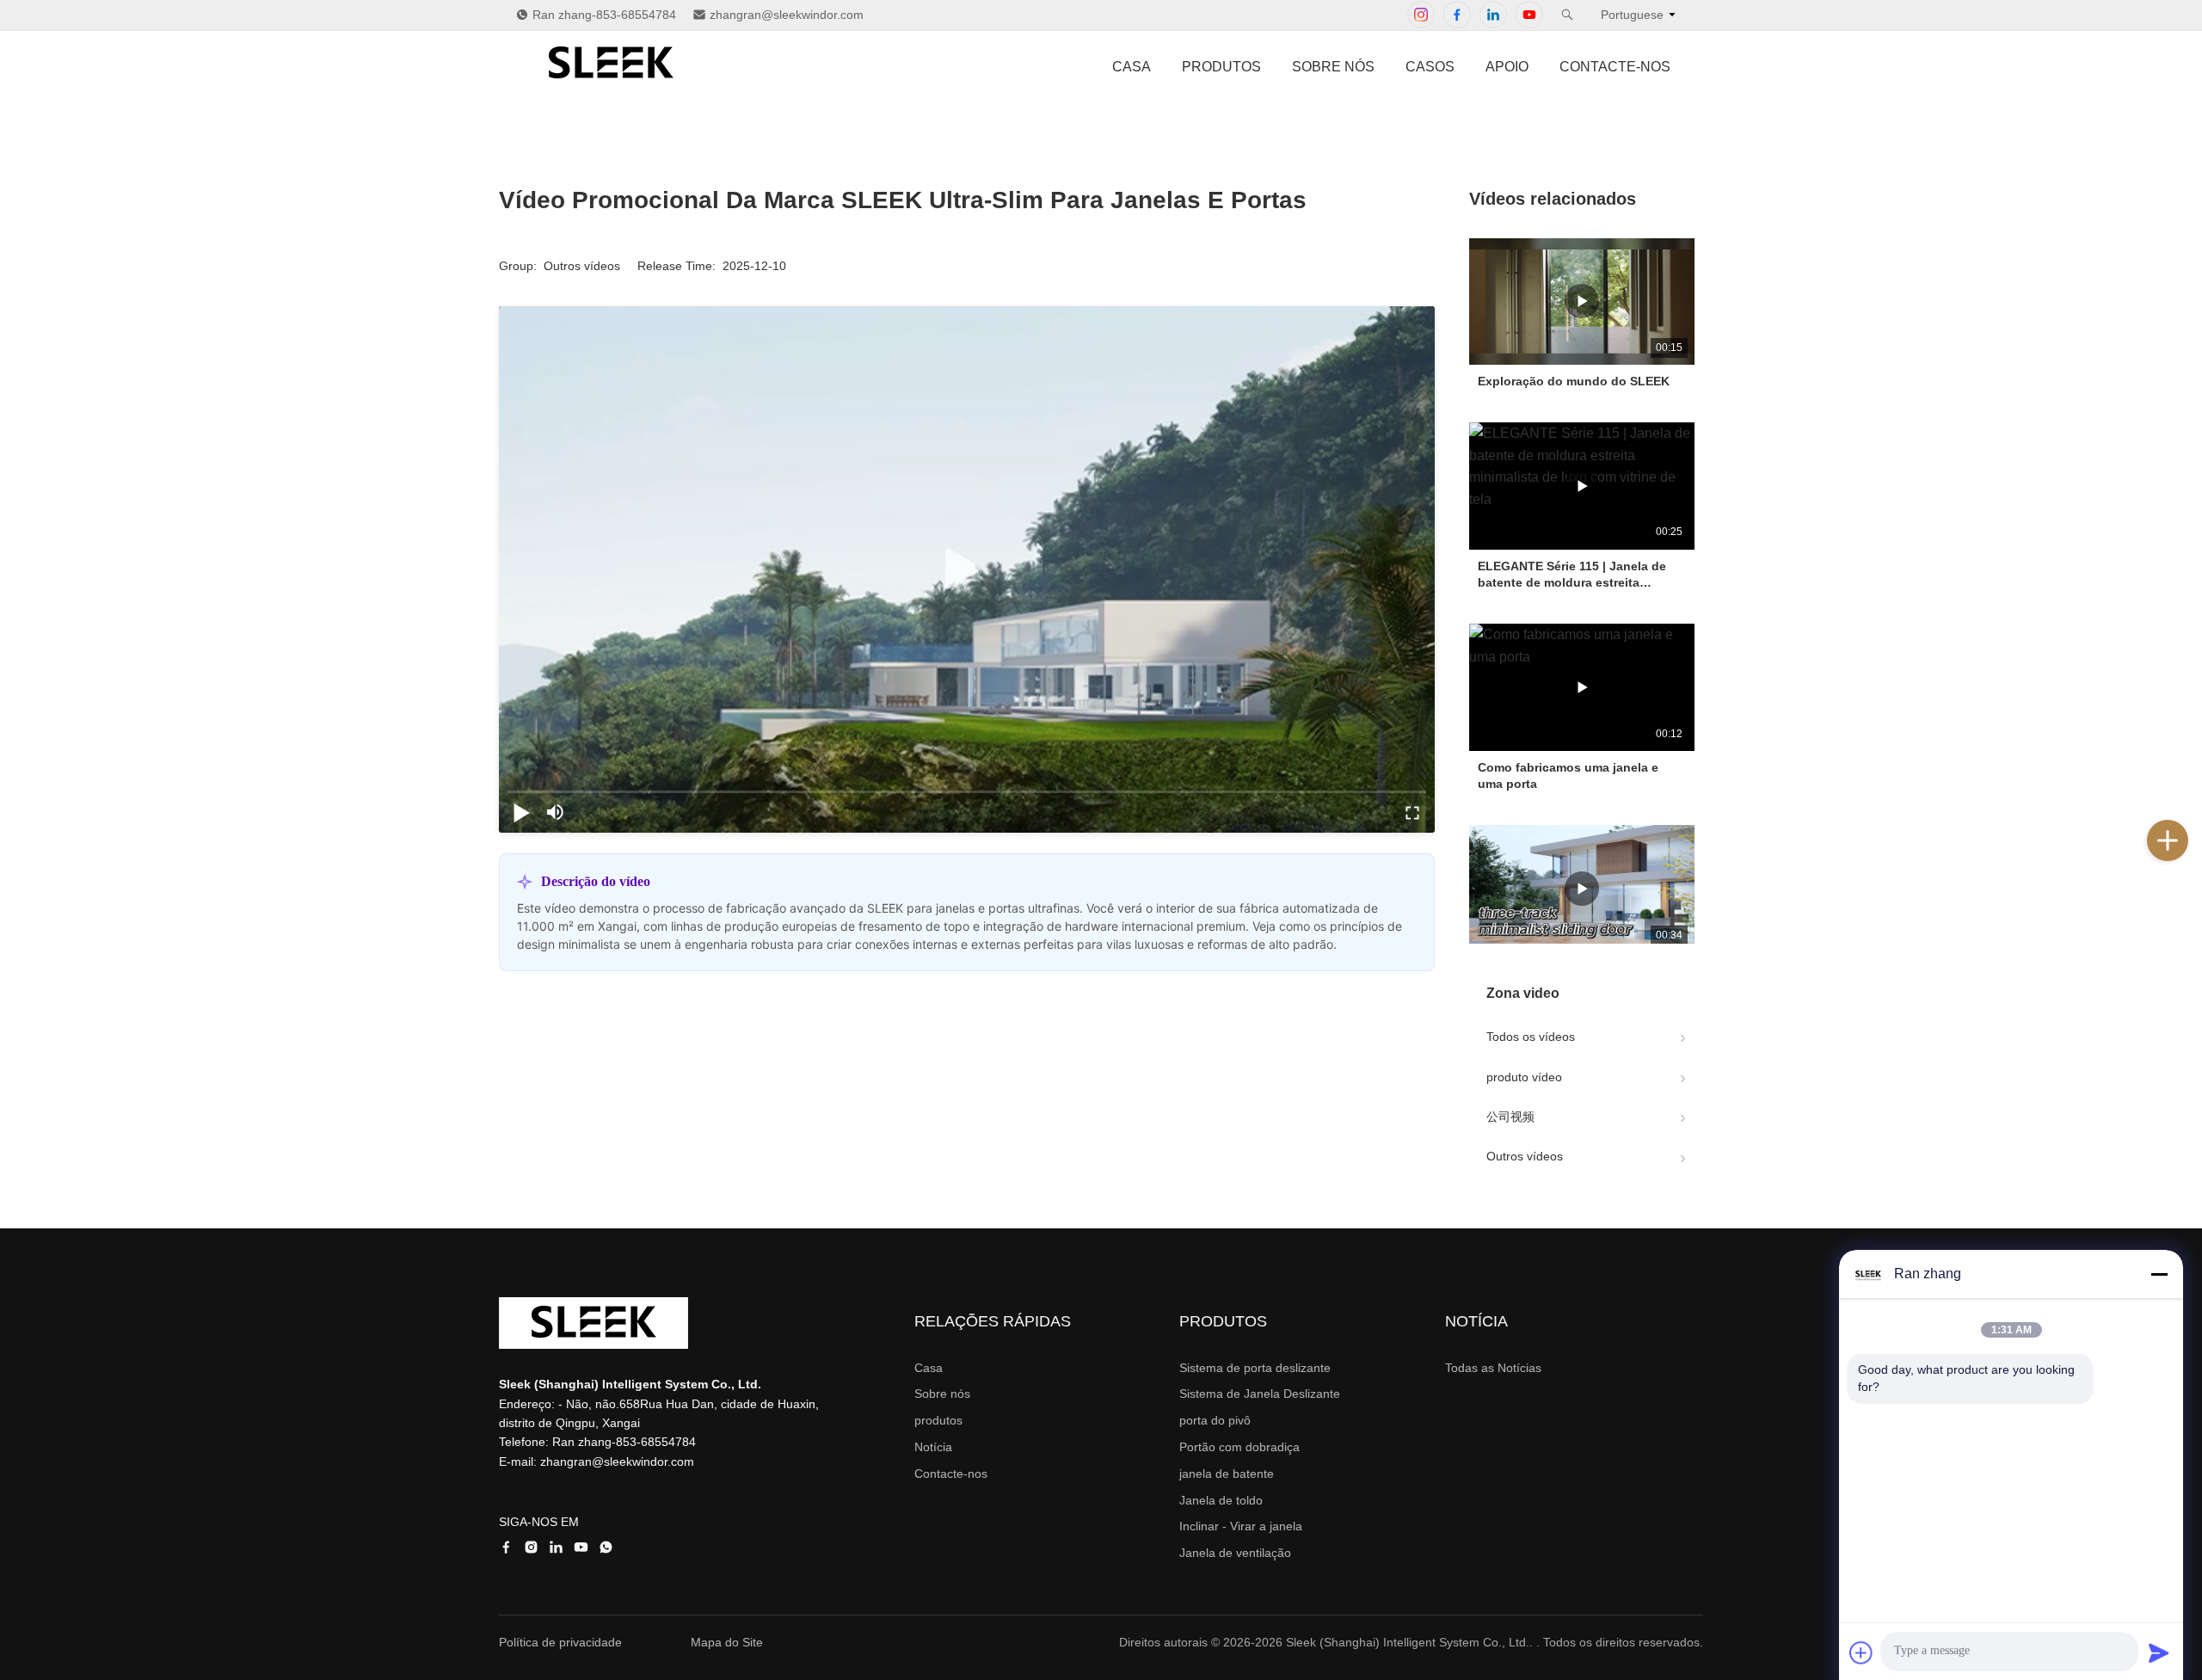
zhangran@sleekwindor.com (787, 15)
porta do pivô (1215, 1420)
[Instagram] (1421, 15)
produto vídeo (1524, 1077)
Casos (1430, 67)
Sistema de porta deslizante (1255, 1368)
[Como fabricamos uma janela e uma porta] (1582, 687)
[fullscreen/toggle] (1412, 812)
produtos (1221, 67)
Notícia (933, 1447)
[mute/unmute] (556, 812)
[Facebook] (1457, 15)
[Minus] (2159, 1274)
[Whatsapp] (2185, 954)
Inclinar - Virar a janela (1241, 1526)
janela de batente (1227, 1474)
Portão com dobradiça (1239, 1447)
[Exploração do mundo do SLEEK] (1582, 302)
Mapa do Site (727, 1642)
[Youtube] (1529, 15)
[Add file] (1861, 1652)
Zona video (1523, 993)
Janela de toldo (1221, 1500)
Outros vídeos (1525, 1156)
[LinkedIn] (1493, 15)
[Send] (2159, 1652)
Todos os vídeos (1531, 1037)
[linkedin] (2185, 803)
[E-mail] (2185, 916)
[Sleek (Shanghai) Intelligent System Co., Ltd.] (611, 85)
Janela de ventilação (1235, 1553)
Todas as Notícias (1493, 1368)
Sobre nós (1333, 67)
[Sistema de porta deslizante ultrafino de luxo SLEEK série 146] (1582, 888)
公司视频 (1510, 1117)
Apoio (1507, 67)
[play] (967, 569)
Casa (1132, 67)
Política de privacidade (560, 1642)
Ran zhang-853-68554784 (604, 15)
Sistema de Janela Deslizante (1260, 1394)
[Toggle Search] (1567, 15)
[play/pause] (521, 812)
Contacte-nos (1615, 67)
